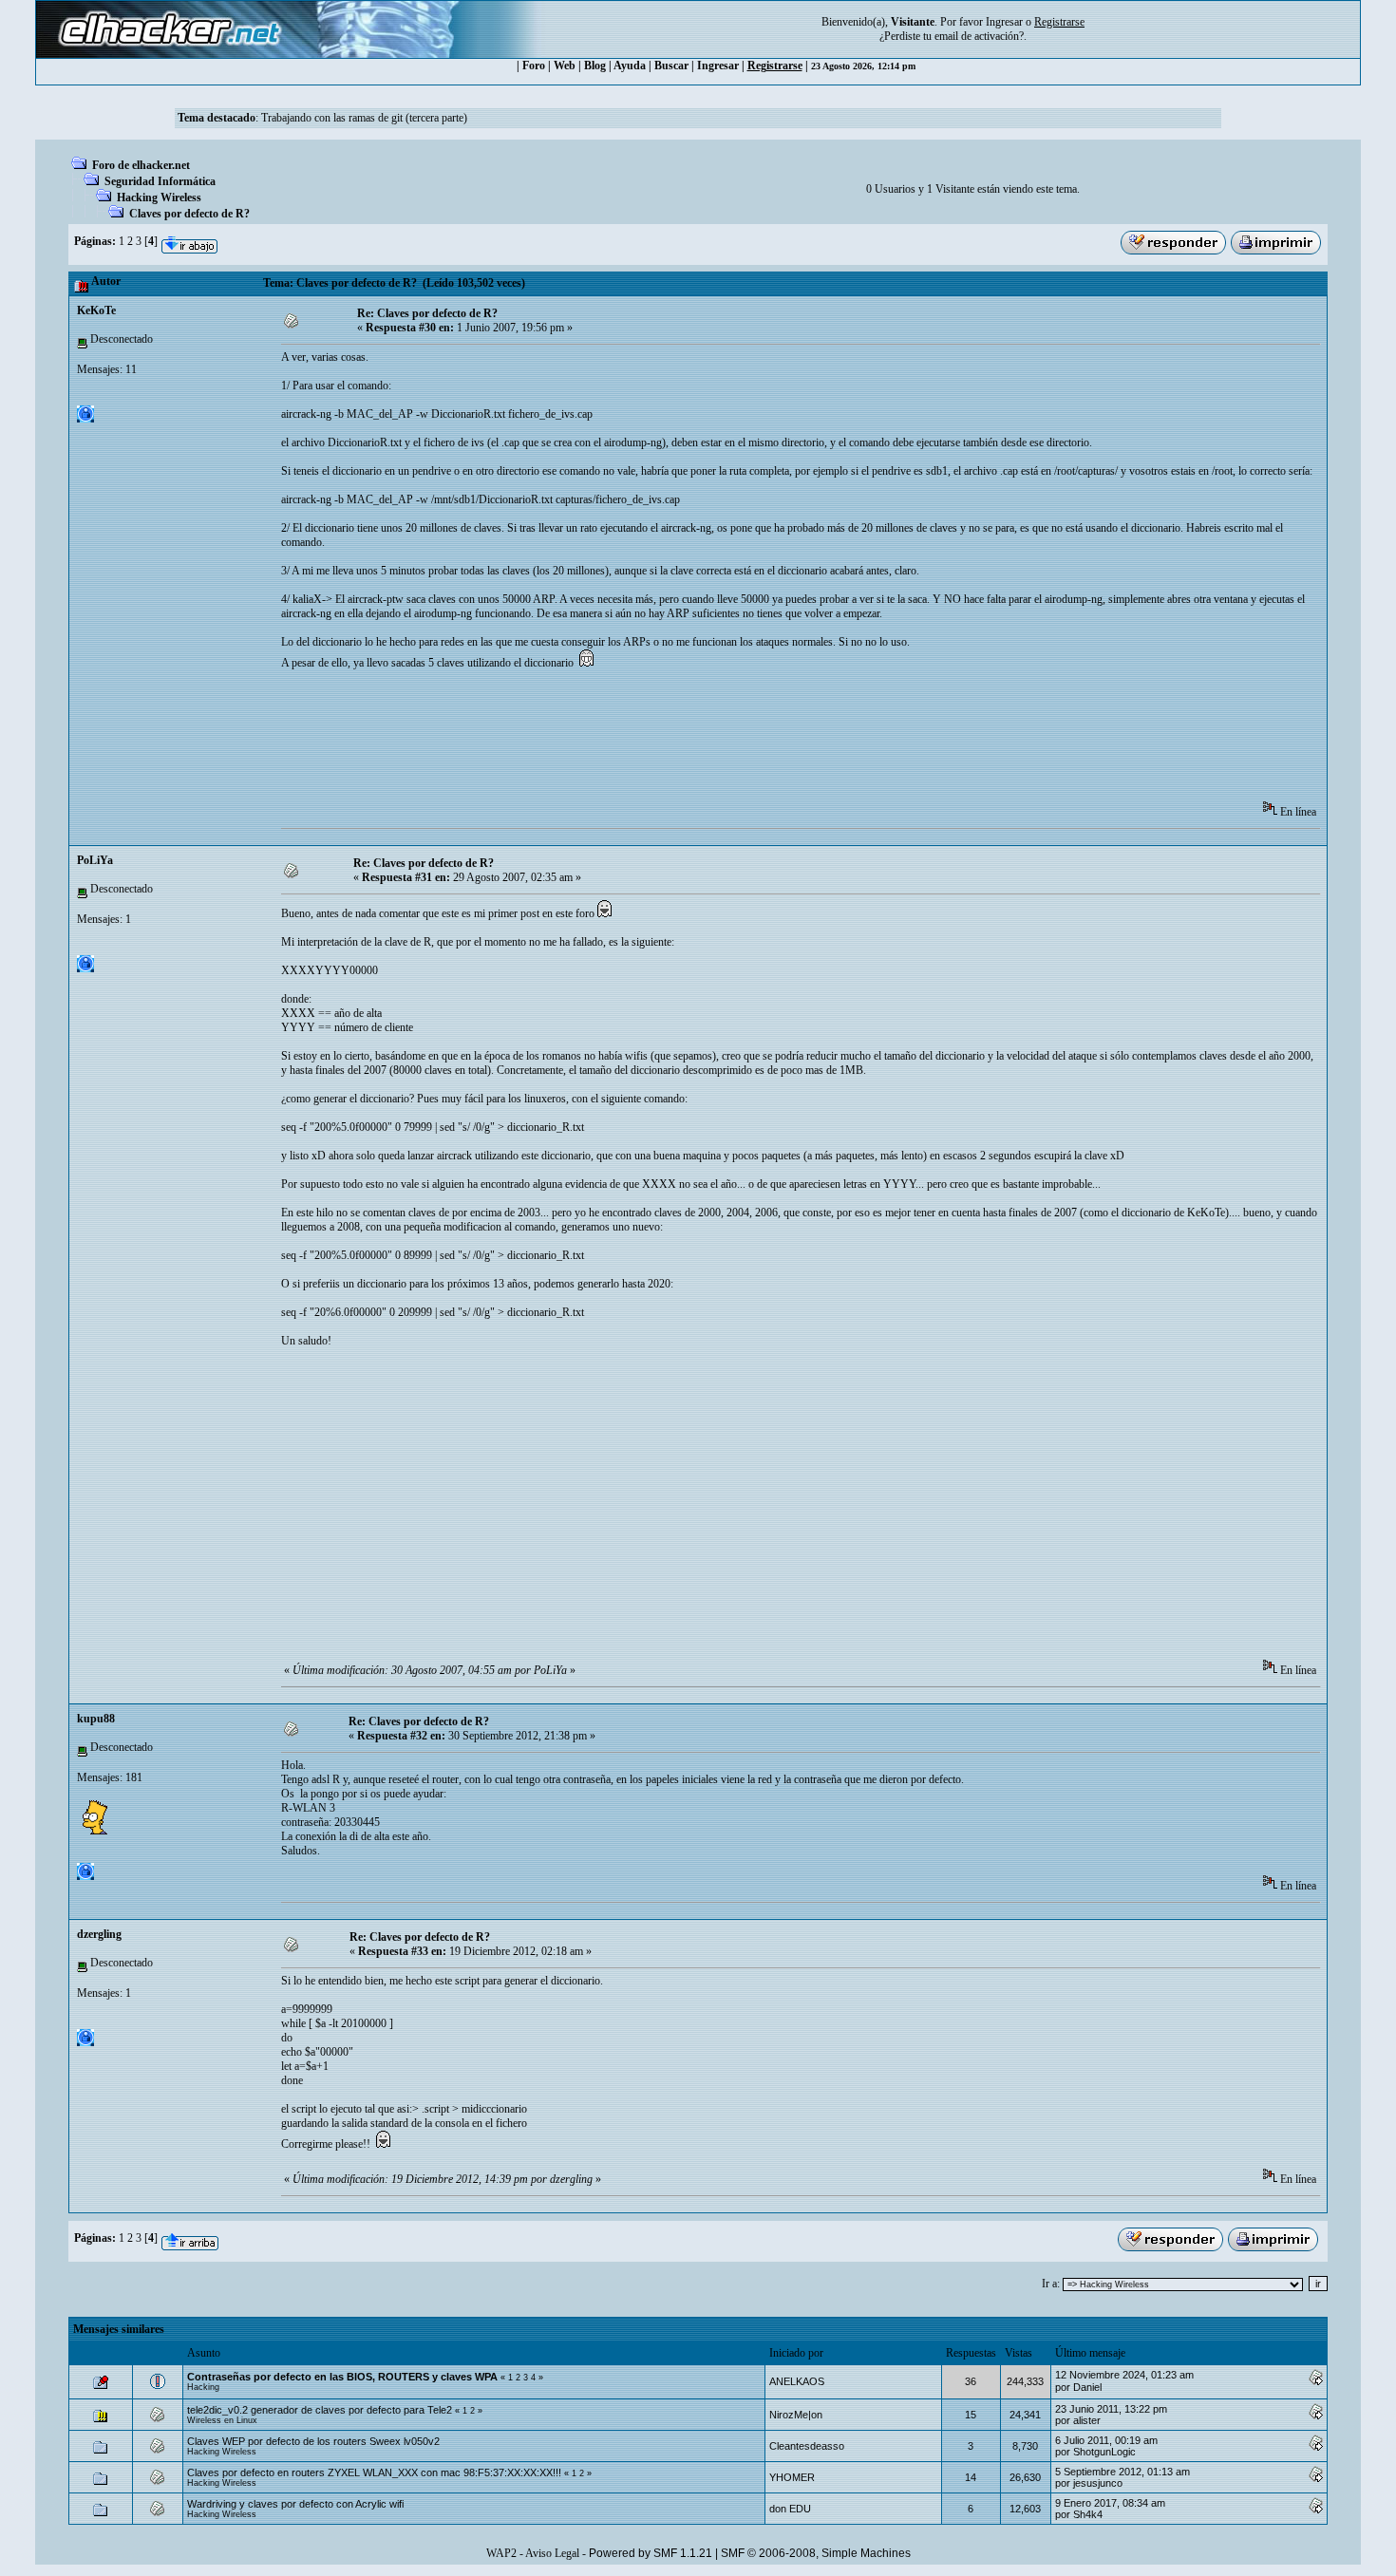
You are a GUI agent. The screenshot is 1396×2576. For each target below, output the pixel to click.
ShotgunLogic (1104, 2452)
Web (565, 66)
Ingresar (1004, 22)
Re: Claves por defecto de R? (427, 313)
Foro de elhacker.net (141, 165)
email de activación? (979, 36)
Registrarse (775, 66)
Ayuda (630, 66)
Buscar (671, 66)
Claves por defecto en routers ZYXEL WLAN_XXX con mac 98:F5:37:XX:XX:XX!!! (376, 2473)
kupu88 (96, 1719)
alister (1087, 2420)
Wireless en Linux (222, 2420)
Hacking (203, 2387)
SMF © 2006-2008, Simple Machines (816, 2553)
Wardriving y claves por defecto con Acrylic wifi (295, 2504)
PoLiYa (95, 860)
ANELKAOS (797, 2381)
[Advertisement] (627, 742)
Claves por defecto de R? (189, 214)
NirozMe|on (796, 2415)
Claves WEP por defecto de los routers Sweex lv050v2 (313, 2441)
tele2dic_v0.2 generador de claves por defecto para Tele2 (320, 2410)
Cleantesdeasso (807, 2446)
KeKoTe (96, 310)
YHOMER (792, 2477)
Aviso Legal (552, 2553)
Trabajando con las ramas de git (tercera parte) (364, 118)
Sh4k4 (1088, 2514)
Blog (595, 66)
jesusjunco (1098, 2483)
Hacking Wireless (159, 197)
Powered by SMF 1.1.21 (651, 2553)
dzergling (99, 1934)
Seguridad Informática (160, 181)
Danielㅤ (1087, 2387)
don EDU (790, 2509)
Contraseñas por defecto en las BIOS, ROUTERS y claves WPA (342, 2377)
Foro (534, 66)
